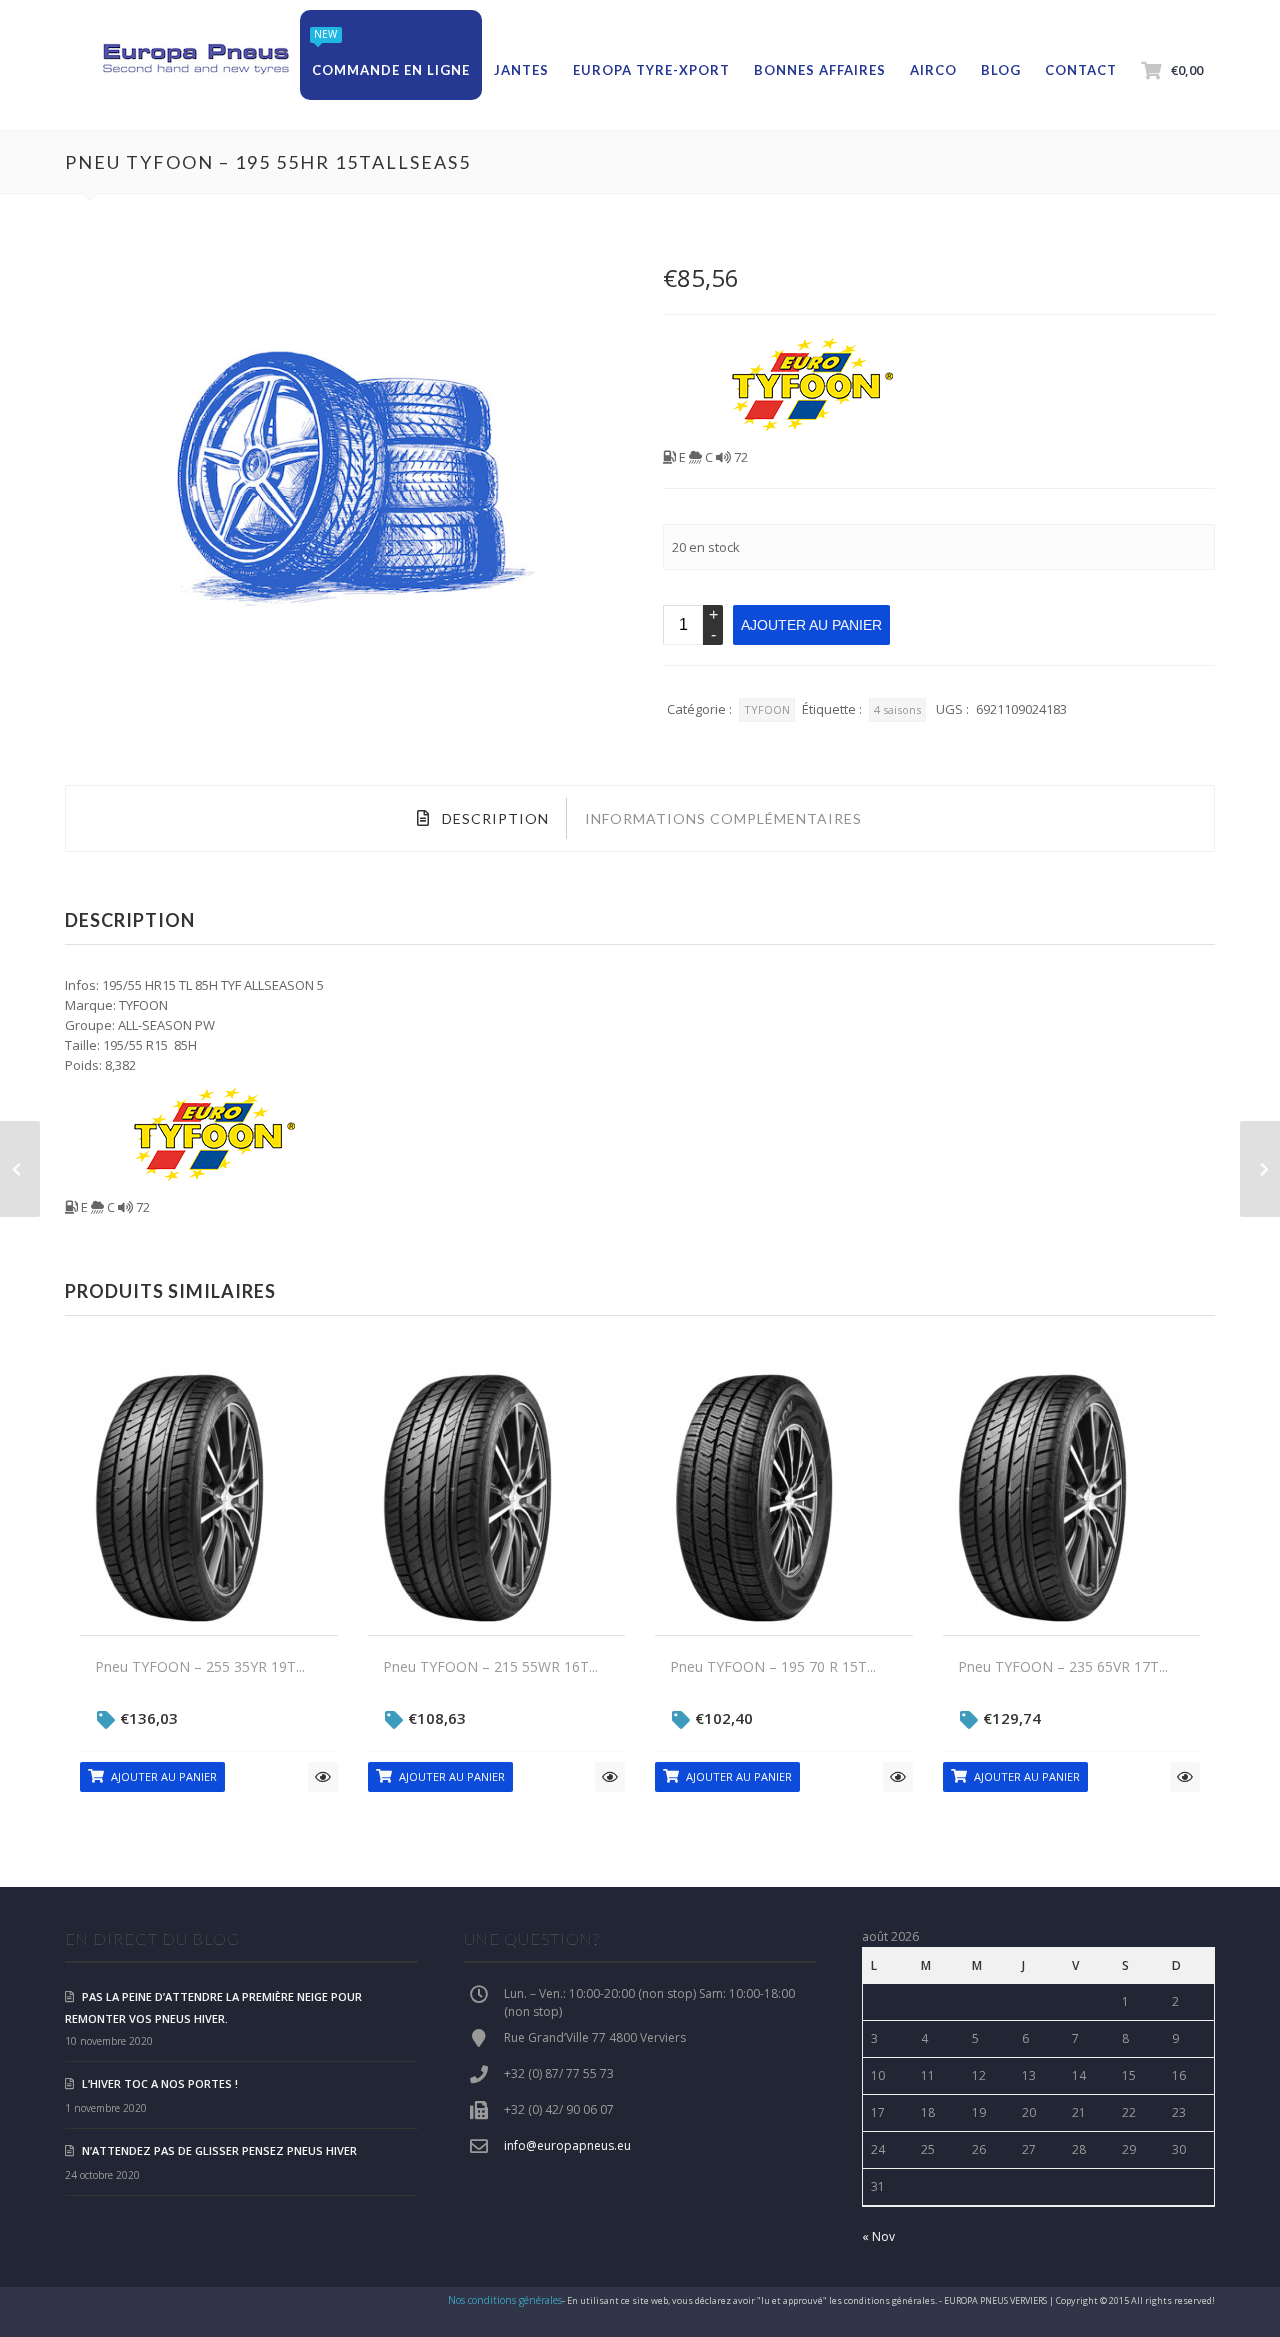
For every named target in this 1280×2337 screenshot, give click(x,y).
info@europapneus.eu (567, 2145)
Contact (1081, 70)
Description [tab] (493, 818)
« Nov (878, 2236)
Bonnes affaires (820, 70)
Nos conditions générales (505, 2300)
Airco (933, 70)
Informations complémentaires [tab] (723, 818)
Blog (1001, 70)
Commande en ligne (391, 70)
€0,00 (1187, 70)
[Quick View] (323, 1777)
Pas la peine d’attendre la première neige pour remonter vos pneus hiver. (213, 2007)
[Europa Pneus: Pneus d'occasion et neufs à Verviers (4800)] (195, 60)
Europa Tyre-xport (651, 70)
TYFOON (767, 709)
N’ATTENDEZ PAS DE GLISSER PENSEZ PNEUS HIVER (219, 2150)
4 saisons (897, 709)
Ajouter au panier (811, 625)
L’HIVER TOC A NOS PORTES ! (160, 2083)
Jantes (521, 70)
